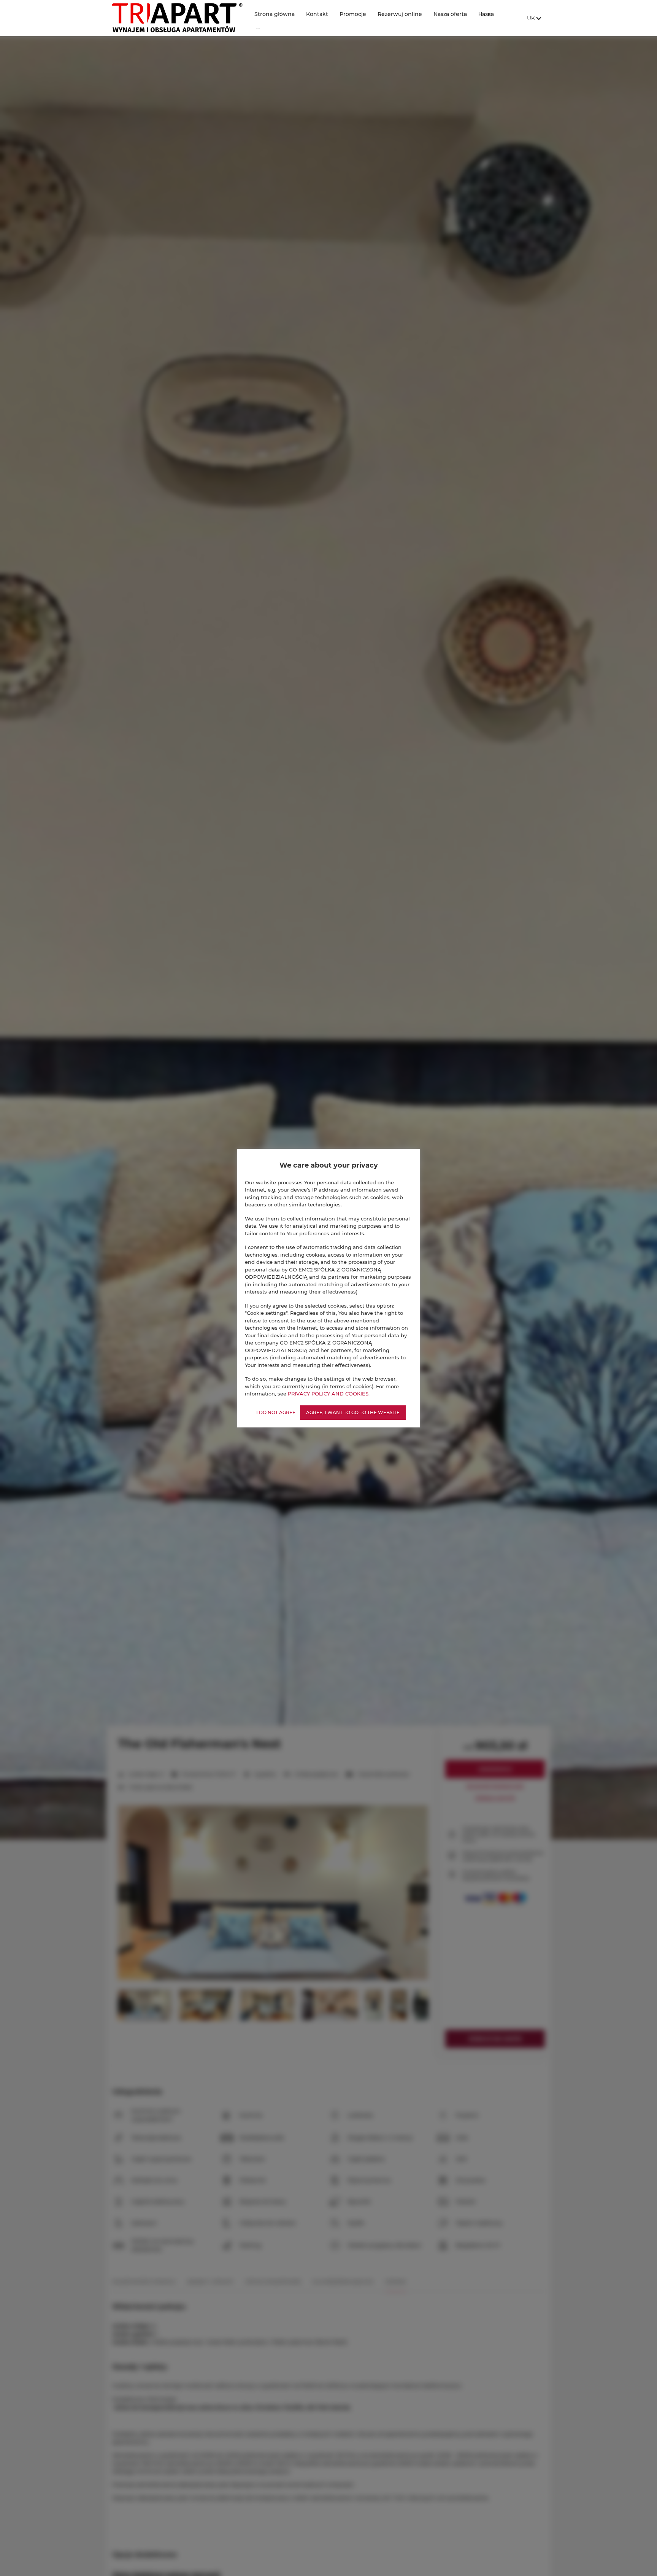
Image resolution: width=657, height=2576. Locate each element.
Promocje (353, 14)
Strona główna (275, 14)
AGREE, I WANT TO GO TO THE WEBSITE (353, 1412)
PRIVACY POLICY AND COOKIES (328, 1394)
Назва (486, 14)
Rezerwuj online (400, 14)
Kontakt (317, 14)
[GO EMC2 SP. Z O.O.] (177, 18)
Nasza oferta (450, 14)
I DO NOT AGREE (276, 1412)
